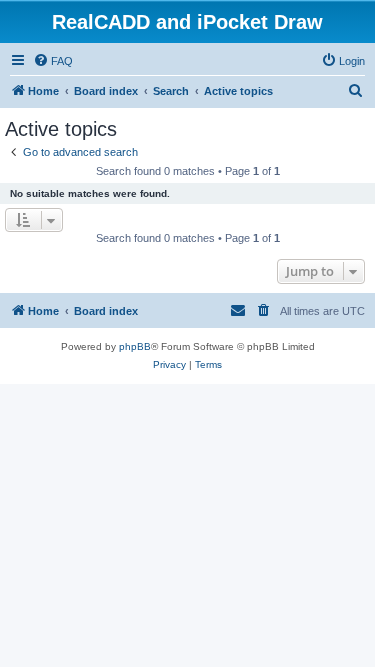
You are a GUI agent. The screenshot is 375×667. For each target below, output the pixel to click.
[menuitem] (53, 61)
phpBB (135, 346)
